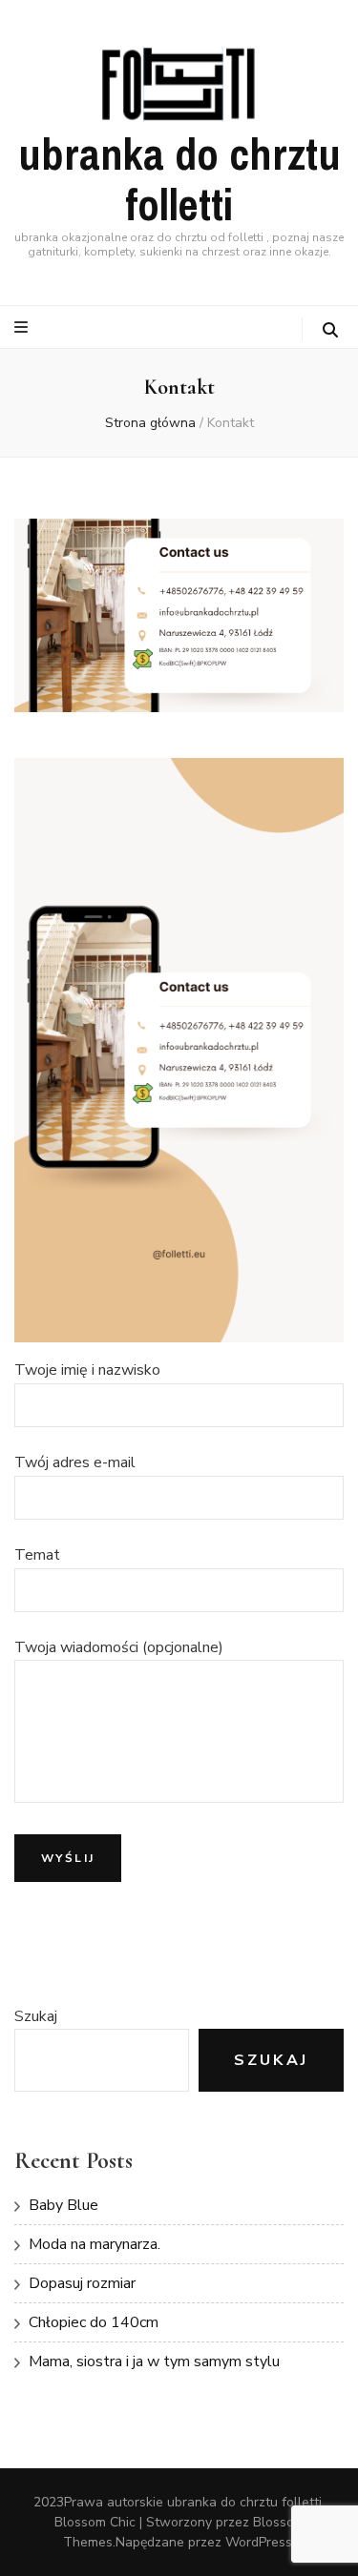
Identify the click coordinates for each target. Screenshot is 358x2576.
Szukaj (36, 2016)
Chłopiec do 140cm (94, 2322)
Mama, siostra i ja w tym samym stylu (154, 2361)
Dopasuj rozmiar (82, 2283)
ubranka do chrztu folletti (179, 180)
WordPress (259, 2542)
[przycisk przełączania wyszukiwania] (330, 330)
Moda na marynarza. (95, 2244)
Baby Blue (63, 2205)
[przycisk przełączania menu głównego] (23, 327)
